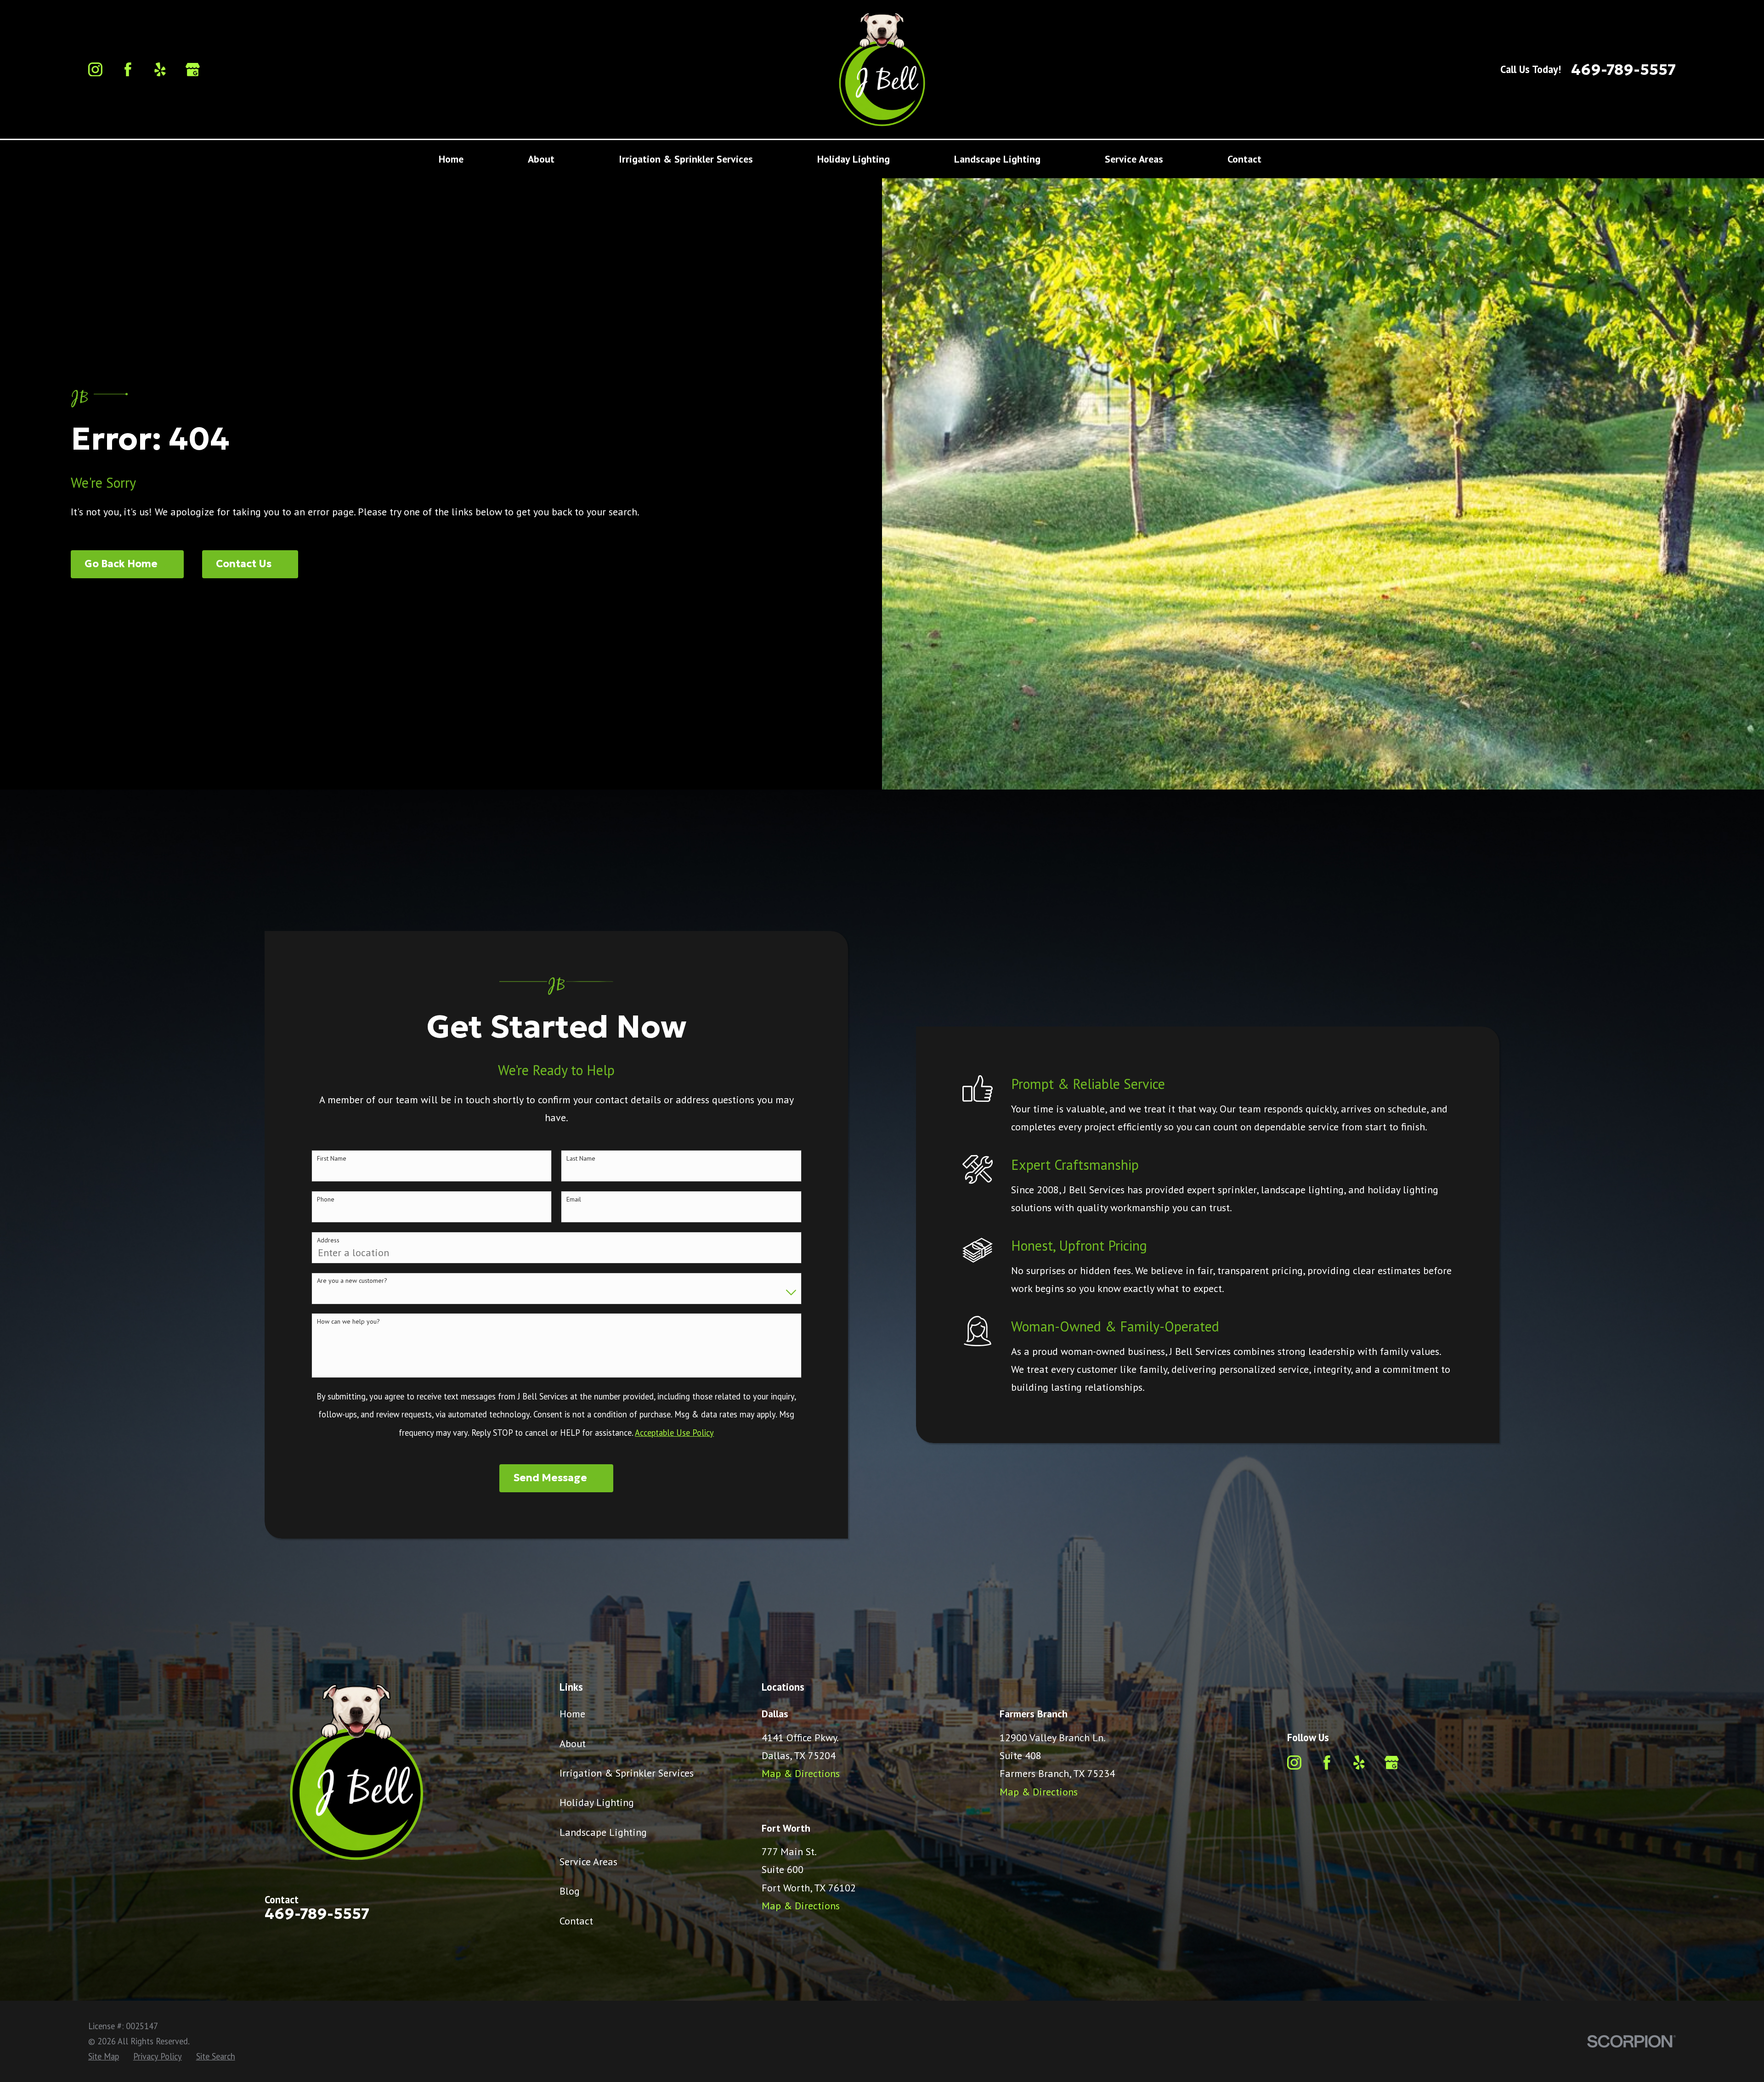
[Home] (882, 69)
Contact (576, 1921)
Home (572, 1714)
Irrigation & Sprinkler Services (627, 1773)
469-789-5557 (1623, 70)
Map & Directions (801, 1773)
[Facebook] (128, 70)
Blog (570, 1891)
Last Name (581, 1159)
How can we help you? (348, 1322)
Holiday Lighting (597, 1802)
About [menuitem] (541, 159)
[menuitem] (104, 2057)
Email (574, 1199)
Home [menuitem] (451, 159)
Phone (326, 1199)
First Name (332, 1159)
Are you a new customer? (352, 1281)
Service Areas (588, 1862)
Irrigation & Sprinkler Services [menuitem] (686, 159)
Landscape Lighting (603, 1832)
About (573, 1743)
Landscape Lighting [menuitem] (997, 159)
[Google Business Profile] (193, 70)
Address (328, 1240)
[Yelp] (160, 70)
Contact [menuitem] (1244, 159)
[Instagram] (95, 70)
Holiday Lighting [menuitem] (854, 159)
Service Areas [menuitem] (1134, 159)
